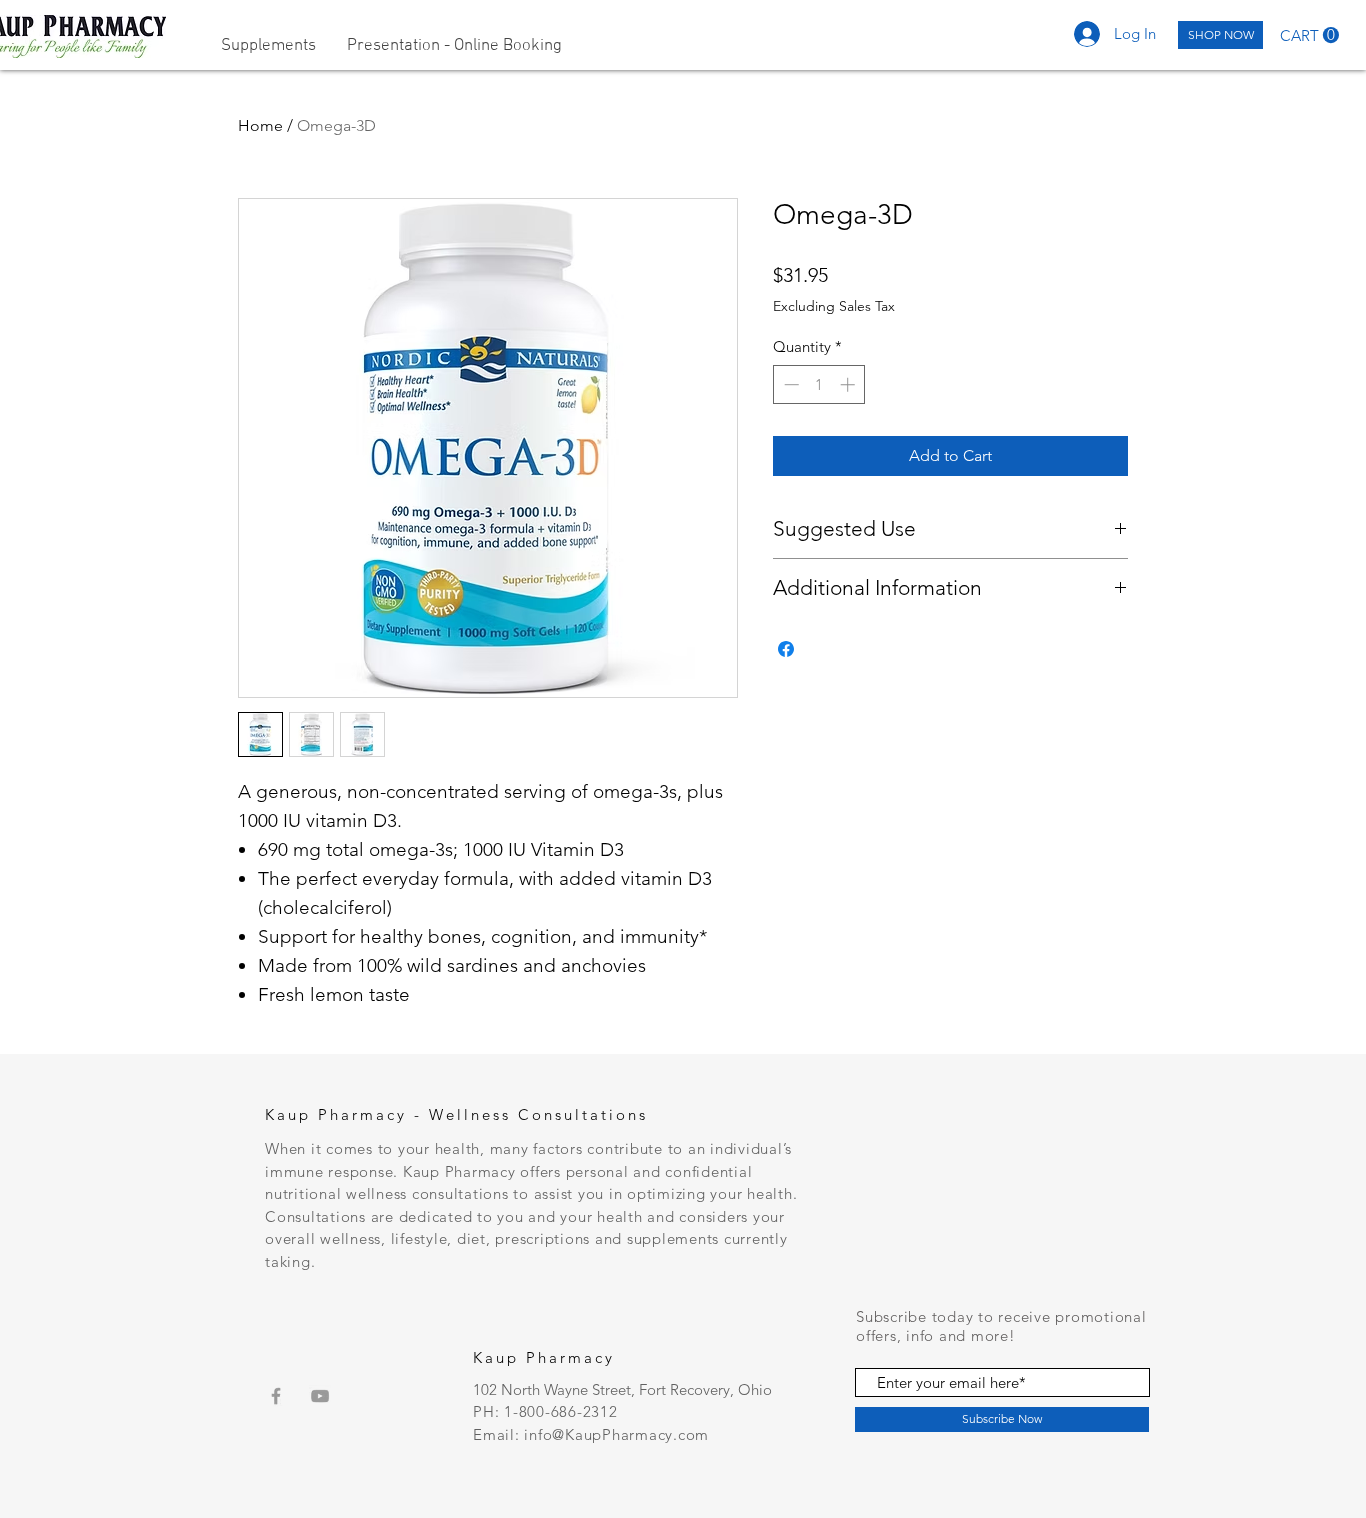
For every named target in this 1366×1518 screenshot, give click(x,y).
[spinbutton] (819, 384)
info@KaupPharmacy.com (616, 1434)
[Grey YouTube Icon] (320, 1396)
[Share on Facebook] (786, 649)
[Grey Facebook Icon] (276, 1396)
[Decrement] (789, 384)
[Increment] (849, 384)
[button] (1309, 35)
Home (260, 125)
